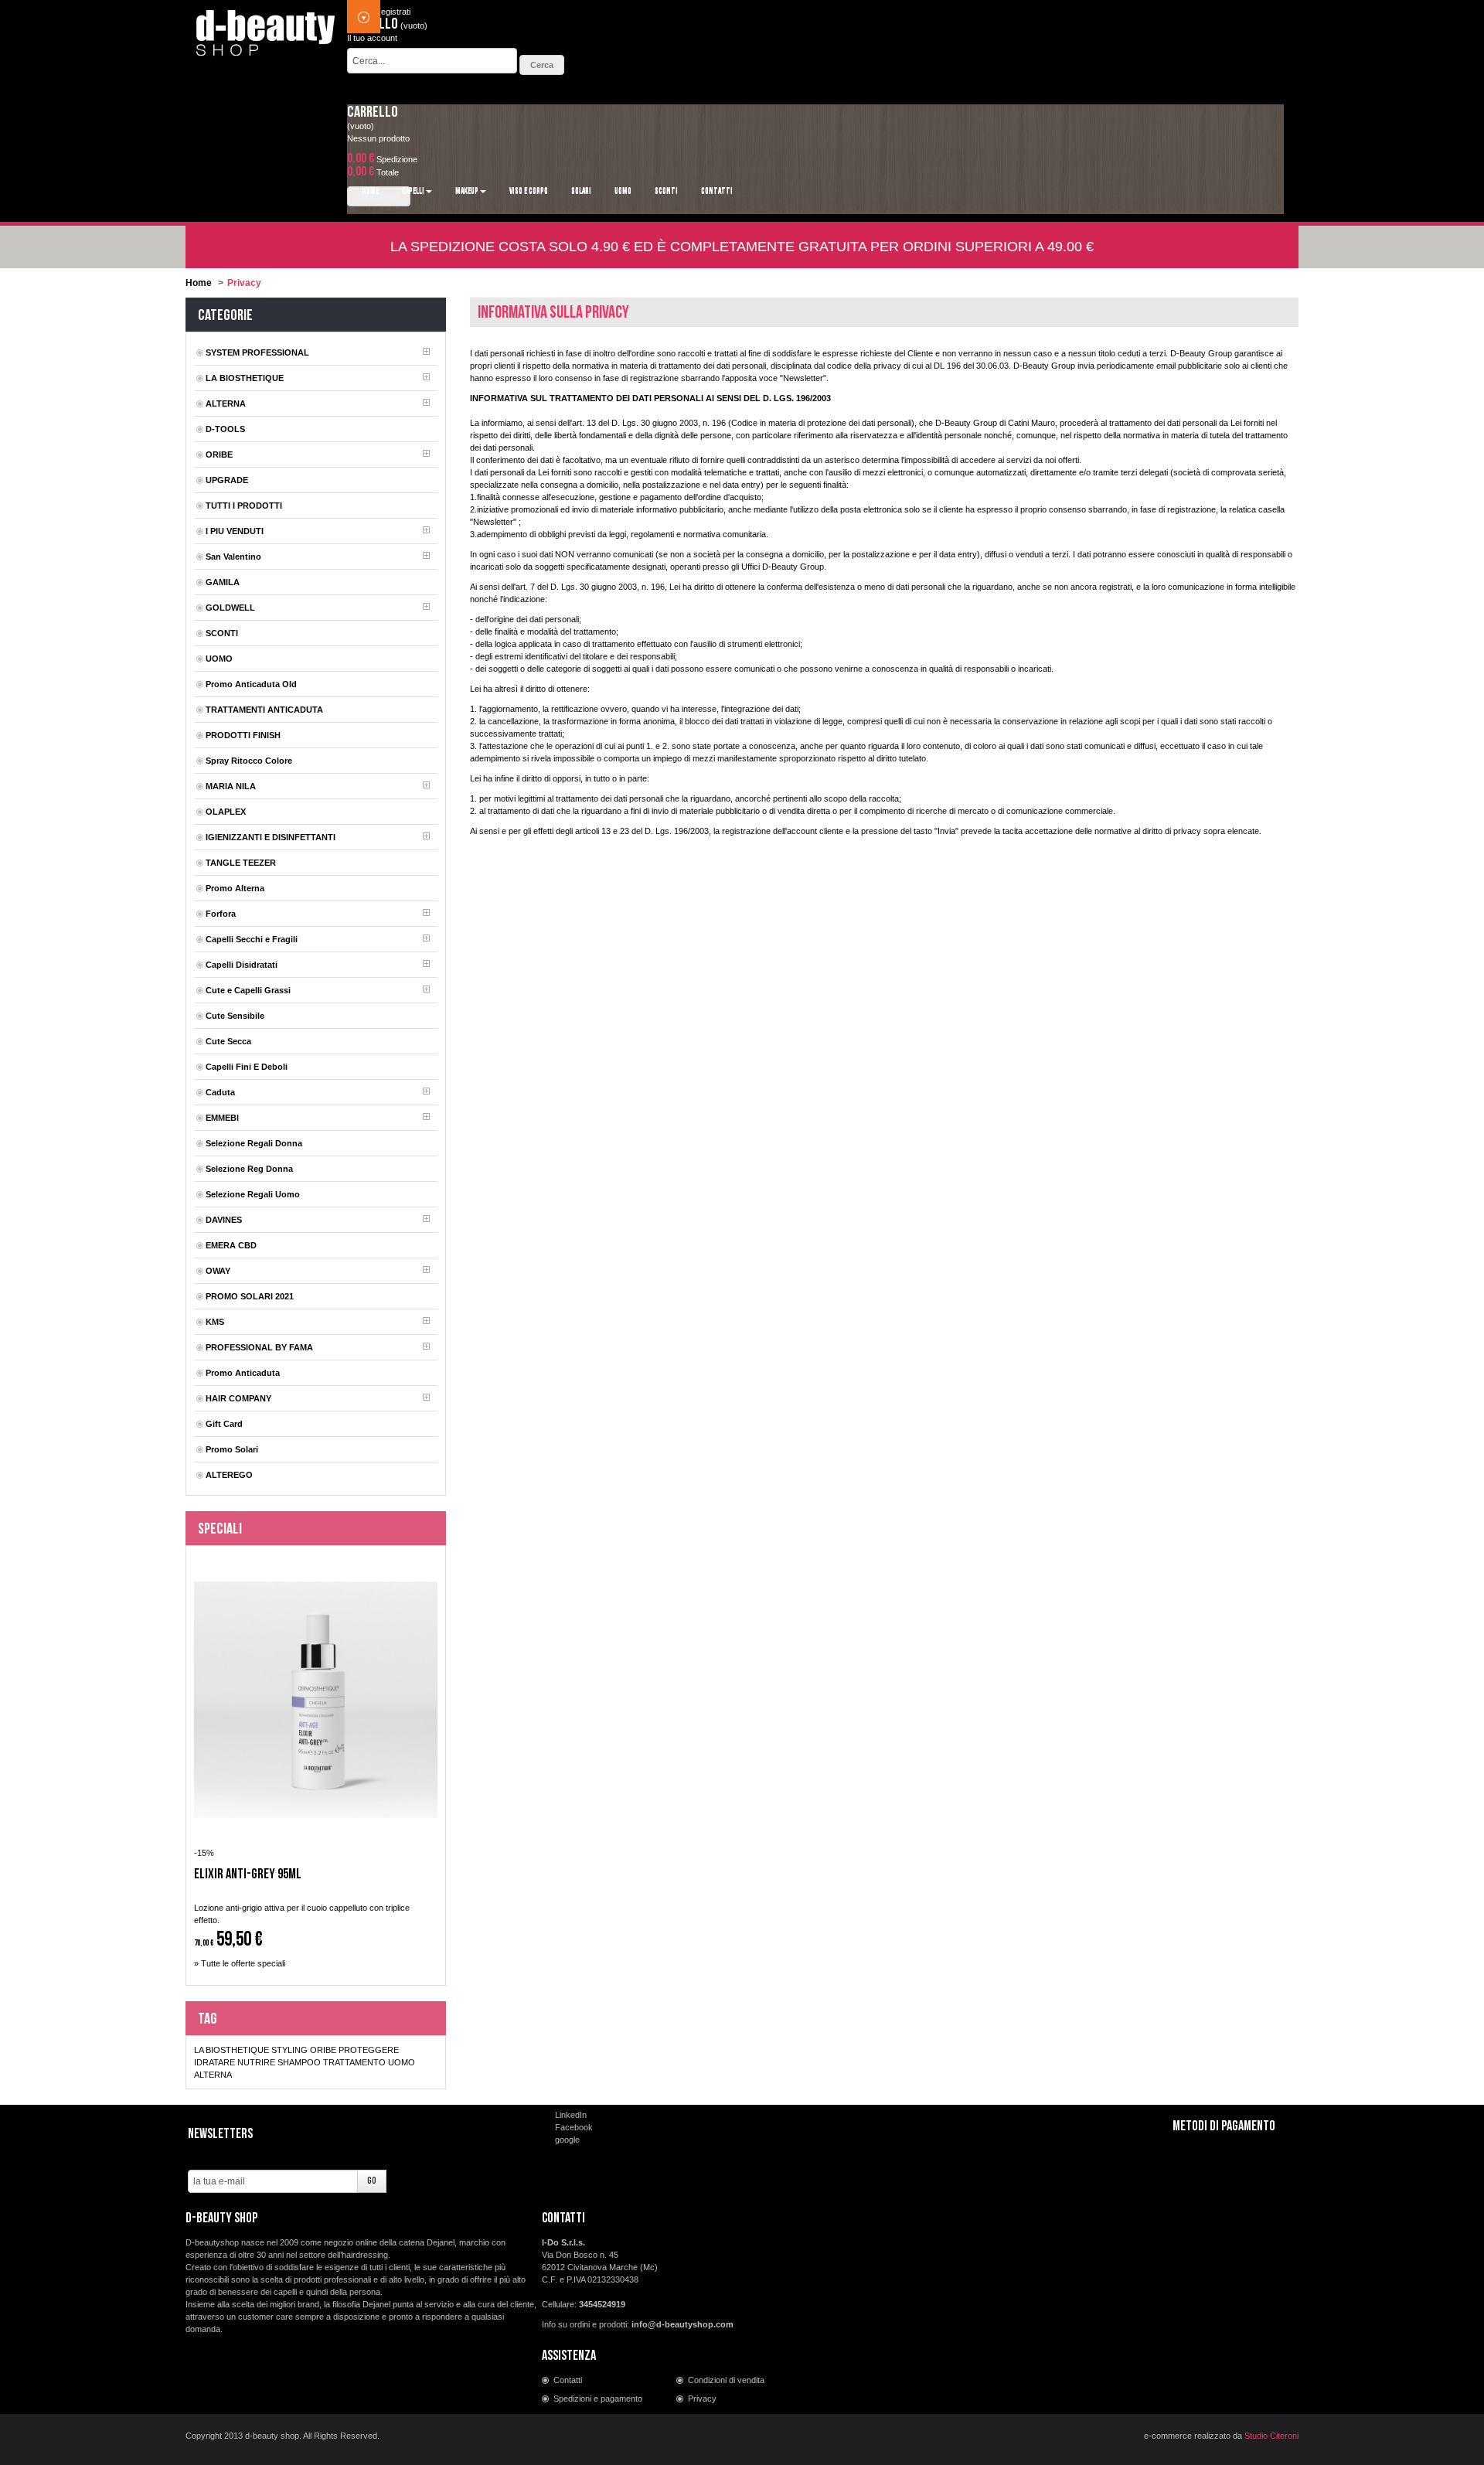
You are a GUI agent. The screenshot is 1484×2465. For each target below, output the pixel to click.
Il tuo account (372, 38)
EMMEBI (222, 1118)
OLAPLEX (226, 812)
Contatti (568, 2380)
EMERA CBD (231, 1245)
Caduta (220, 1092)
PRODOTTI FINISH (243, 735)
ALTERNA (226, 403)
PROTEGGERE (369, 2050)
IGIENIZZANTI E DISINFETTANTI (271, 837)
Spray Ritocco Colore (249, 761)
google (567, 2140)
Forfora (221, 914)
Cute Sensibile (235, 1016)
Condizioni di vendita (726, 2380)
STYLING (289, 2050)
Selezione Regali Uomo (253, 1194)
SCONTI (222, 633)
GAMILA (223, 582)
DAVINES (224, 1220)
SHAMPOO (299, 2062)
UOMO (219, 659)
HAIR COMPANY (238, 1398)
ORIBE (219, 455)
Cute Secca (228, 1041)
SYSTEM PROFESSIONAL (257, 352)
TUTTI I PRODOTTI (244, 506)
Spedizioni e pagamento (598, 2399)
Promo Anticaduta (243, 1373)
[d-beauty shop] (266, 29)
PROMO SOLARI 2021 (250, 1296)
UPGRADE (227, 480)
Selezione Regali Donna (254, 1143)
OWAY (218, 1271)
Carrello (373, 112)
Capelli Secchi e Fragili (252, 939)
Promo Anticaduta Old (251, 684)
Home (199, 283)
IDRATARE (214, 2062)
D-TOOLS (225, 429)
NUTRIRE (256, 2062)
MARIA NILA (231, 786)
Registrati (393, 12)
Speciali (220, 1529)
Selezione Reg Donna (249, 1169)
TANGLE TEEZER (241, 863)
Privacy (702, 2399)
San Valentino (233, 557)
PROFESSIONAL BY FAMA (259, 1347)
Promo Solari (232, 1449)
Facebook (574, 2127)
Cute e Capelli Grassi (248, 990)
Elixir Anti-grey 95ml (248, 1874)
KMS (215, 1322)
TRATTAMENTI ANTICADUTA (264, 710)
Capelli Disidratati (242, 965)
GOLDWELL (230, 608)
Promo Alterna (235, 888)
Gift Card (224, 1424)
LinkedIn (571, 2115)
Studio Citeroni (1271, 2436)
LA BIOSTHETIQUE (245, 378)
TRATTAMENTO (354, 2062)
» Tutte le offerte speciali (240, 1963)
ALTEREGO (229, 1475)
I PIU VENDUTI (235, 531)
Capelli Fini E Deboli (247, 1067)
